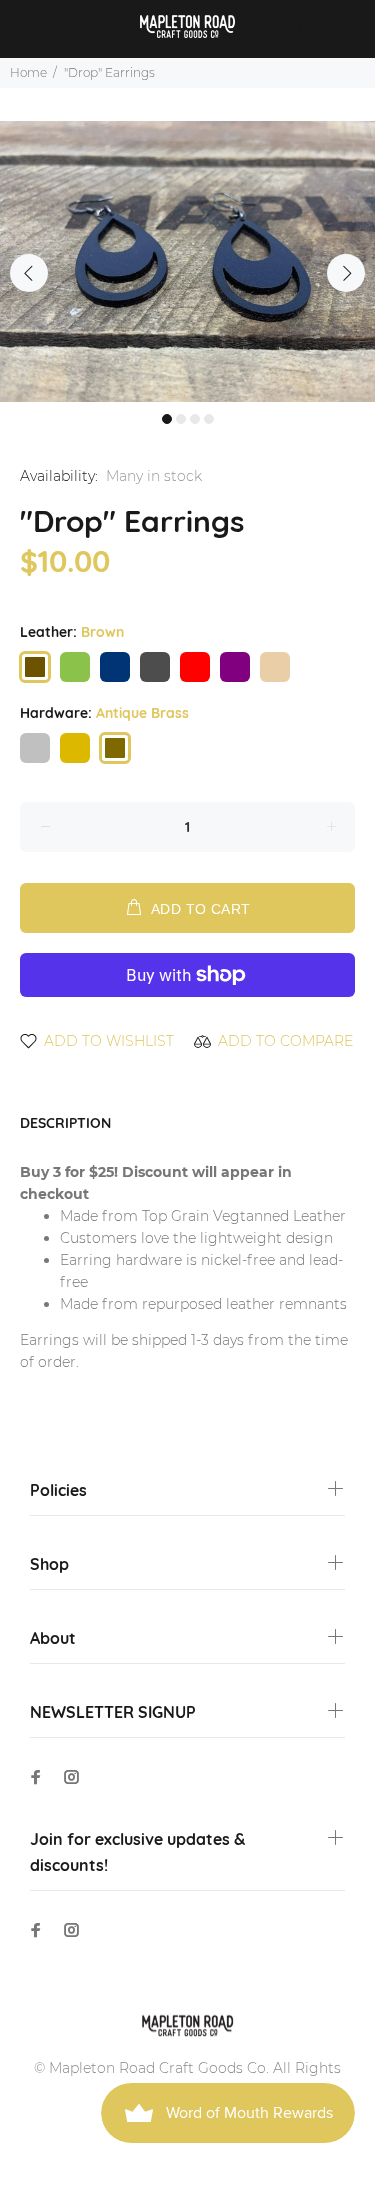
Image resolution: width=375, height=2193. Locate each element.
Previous (29, 273)
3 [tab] (195, 419)
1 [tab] (167, 419)
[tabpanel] (187, 261)
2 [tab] (181, 419)
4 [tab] (209, 419)
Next (346, 273)
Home (28, 72)
